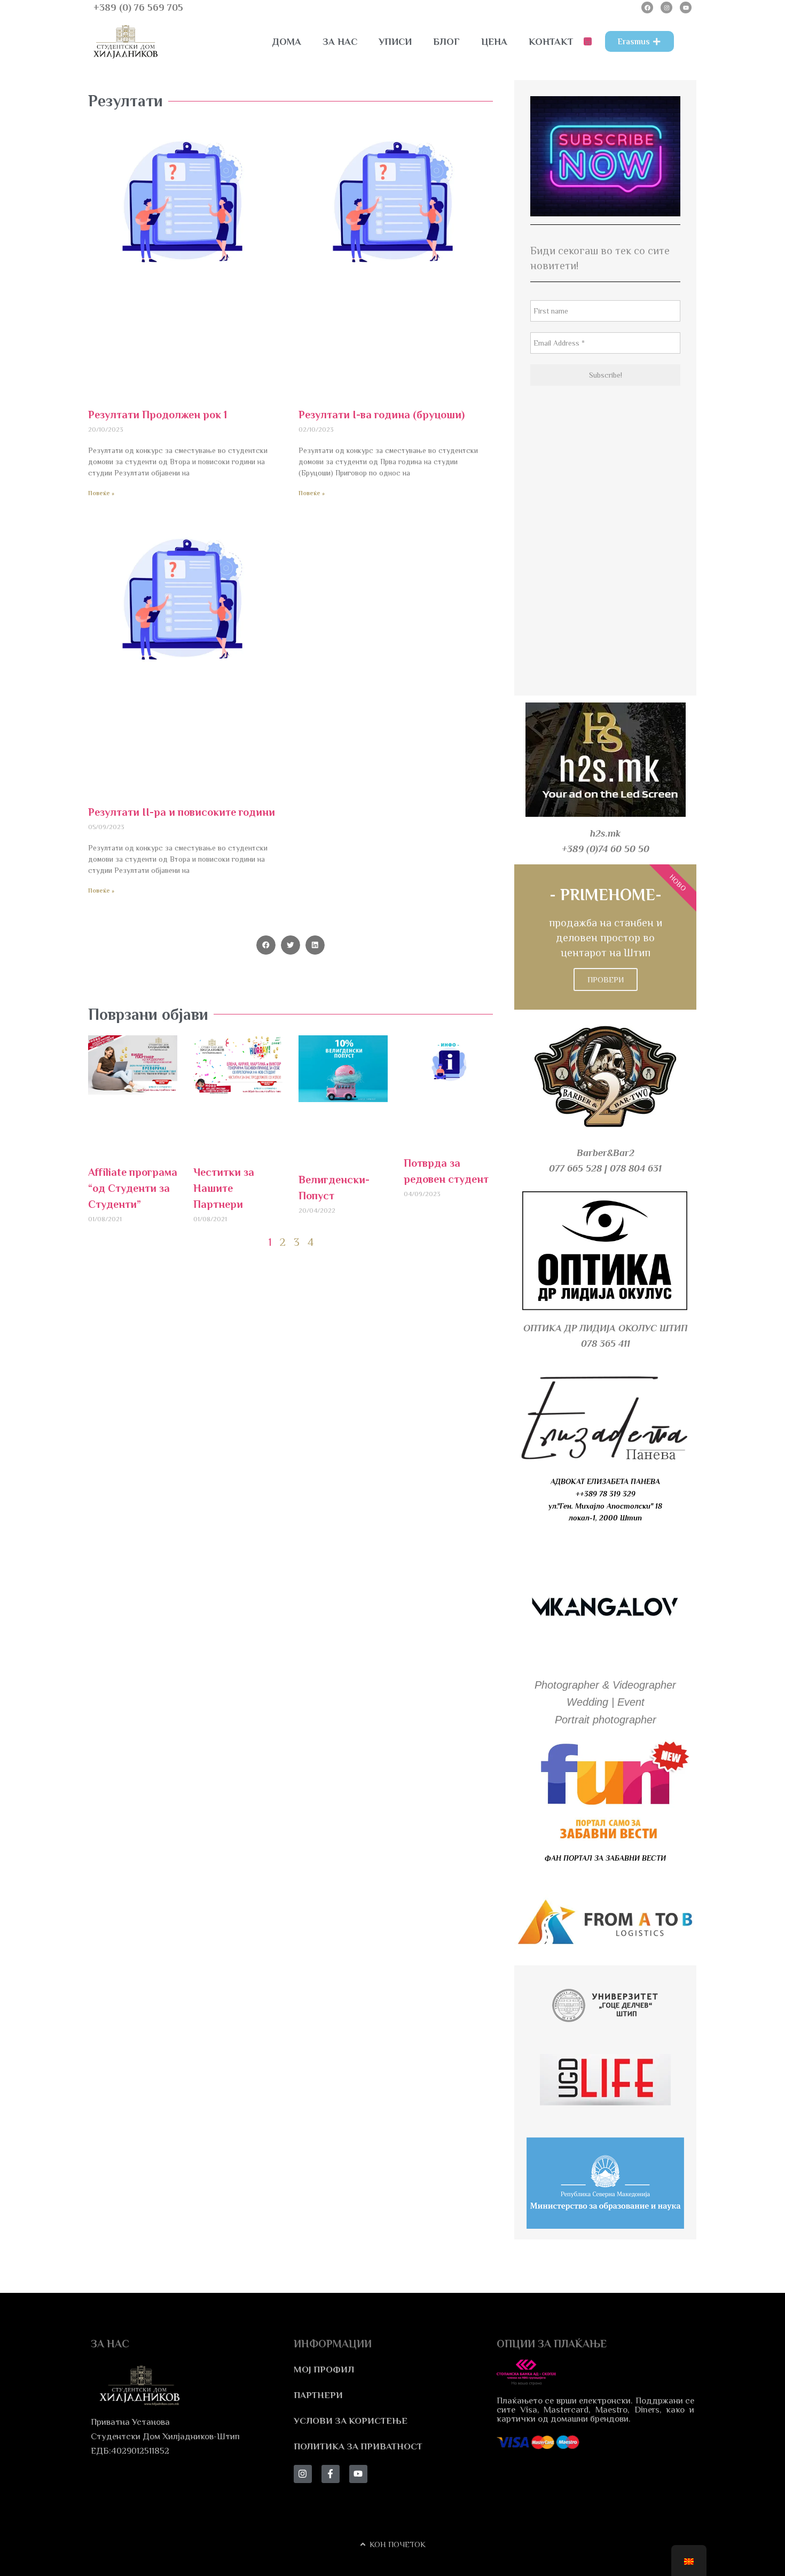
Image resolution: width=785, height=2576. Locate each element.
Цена (494, 42)
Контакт (551, 42)
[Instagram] (666, 7)
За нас (340, 42)
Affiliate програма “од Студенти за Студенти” (133, 1188)
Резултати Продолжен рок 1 (158, 415)
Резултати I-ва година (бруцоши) (382, 415)
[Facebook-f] (331, 2474)
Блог (446, 42)
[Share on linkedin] (315, 945)
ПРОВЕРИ (606, 979)
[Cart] (588, 41)
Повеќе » (101, 493)
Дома (287, 42)
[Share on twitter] (291, 945)
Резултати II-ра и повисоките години (182, 812)
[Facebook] (647, 7)
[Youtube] (686, 7)
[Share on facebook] (266, 945)
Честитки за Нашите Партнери (224, 1188)
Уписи (395, 42)
